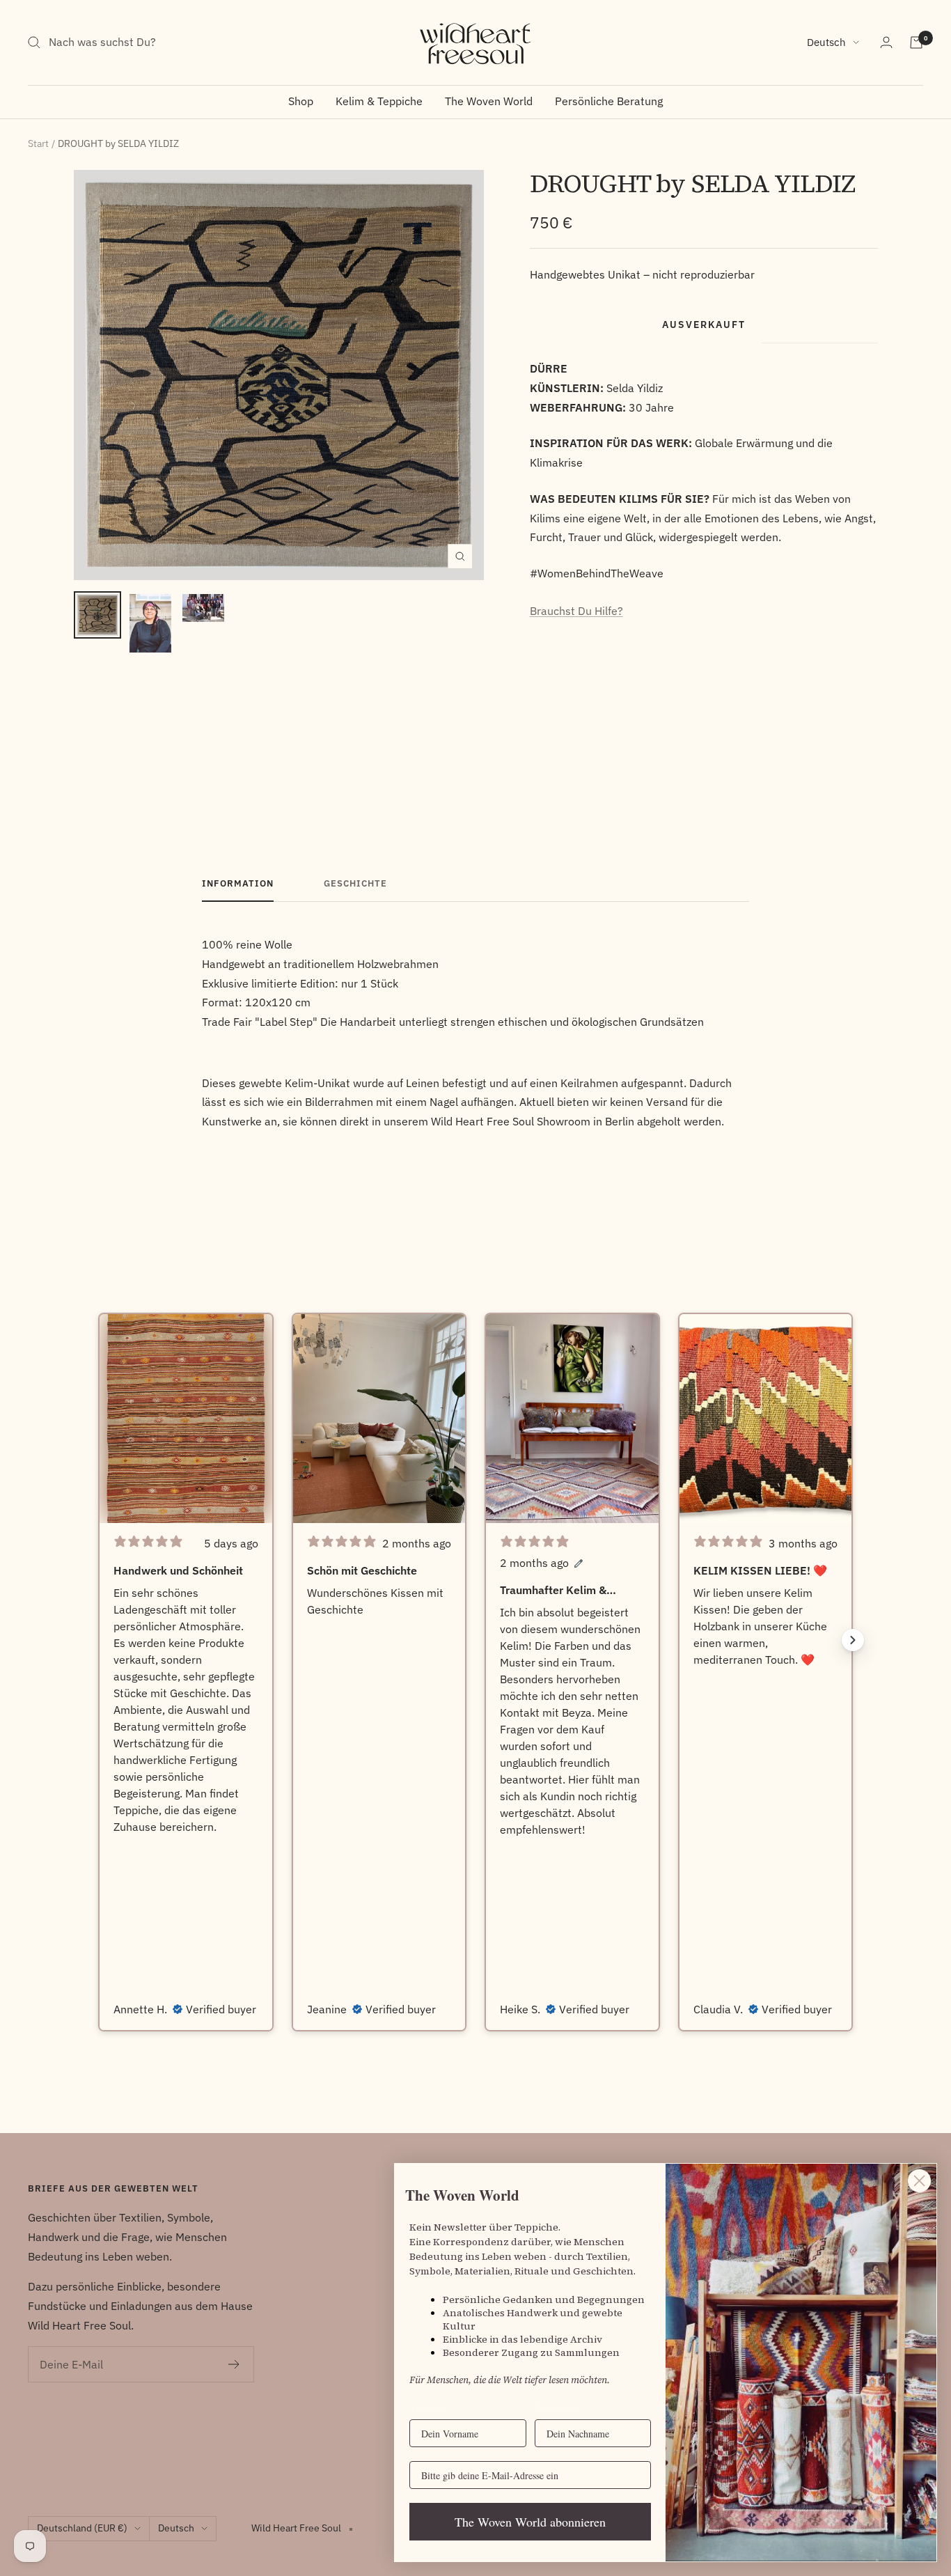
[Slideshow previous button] (98, 1640)
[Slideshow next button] (853, 1640)
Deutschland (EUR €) (82, 2528)
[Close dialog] (919, 2181)
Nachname (557, 2408)
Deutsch (826, 42)
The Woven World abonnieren (530, 2522)
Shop (301, 101)
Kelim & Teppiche (379, 101)
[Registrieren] (234, 2364)
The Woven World (489, 101)
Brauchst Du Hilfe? (576, 611)
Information (238, 884)
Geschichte (355, 884)
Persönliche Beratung (609, 101)
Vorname (429, 2408)
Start (38, 143)
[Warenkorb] (916, 42)
